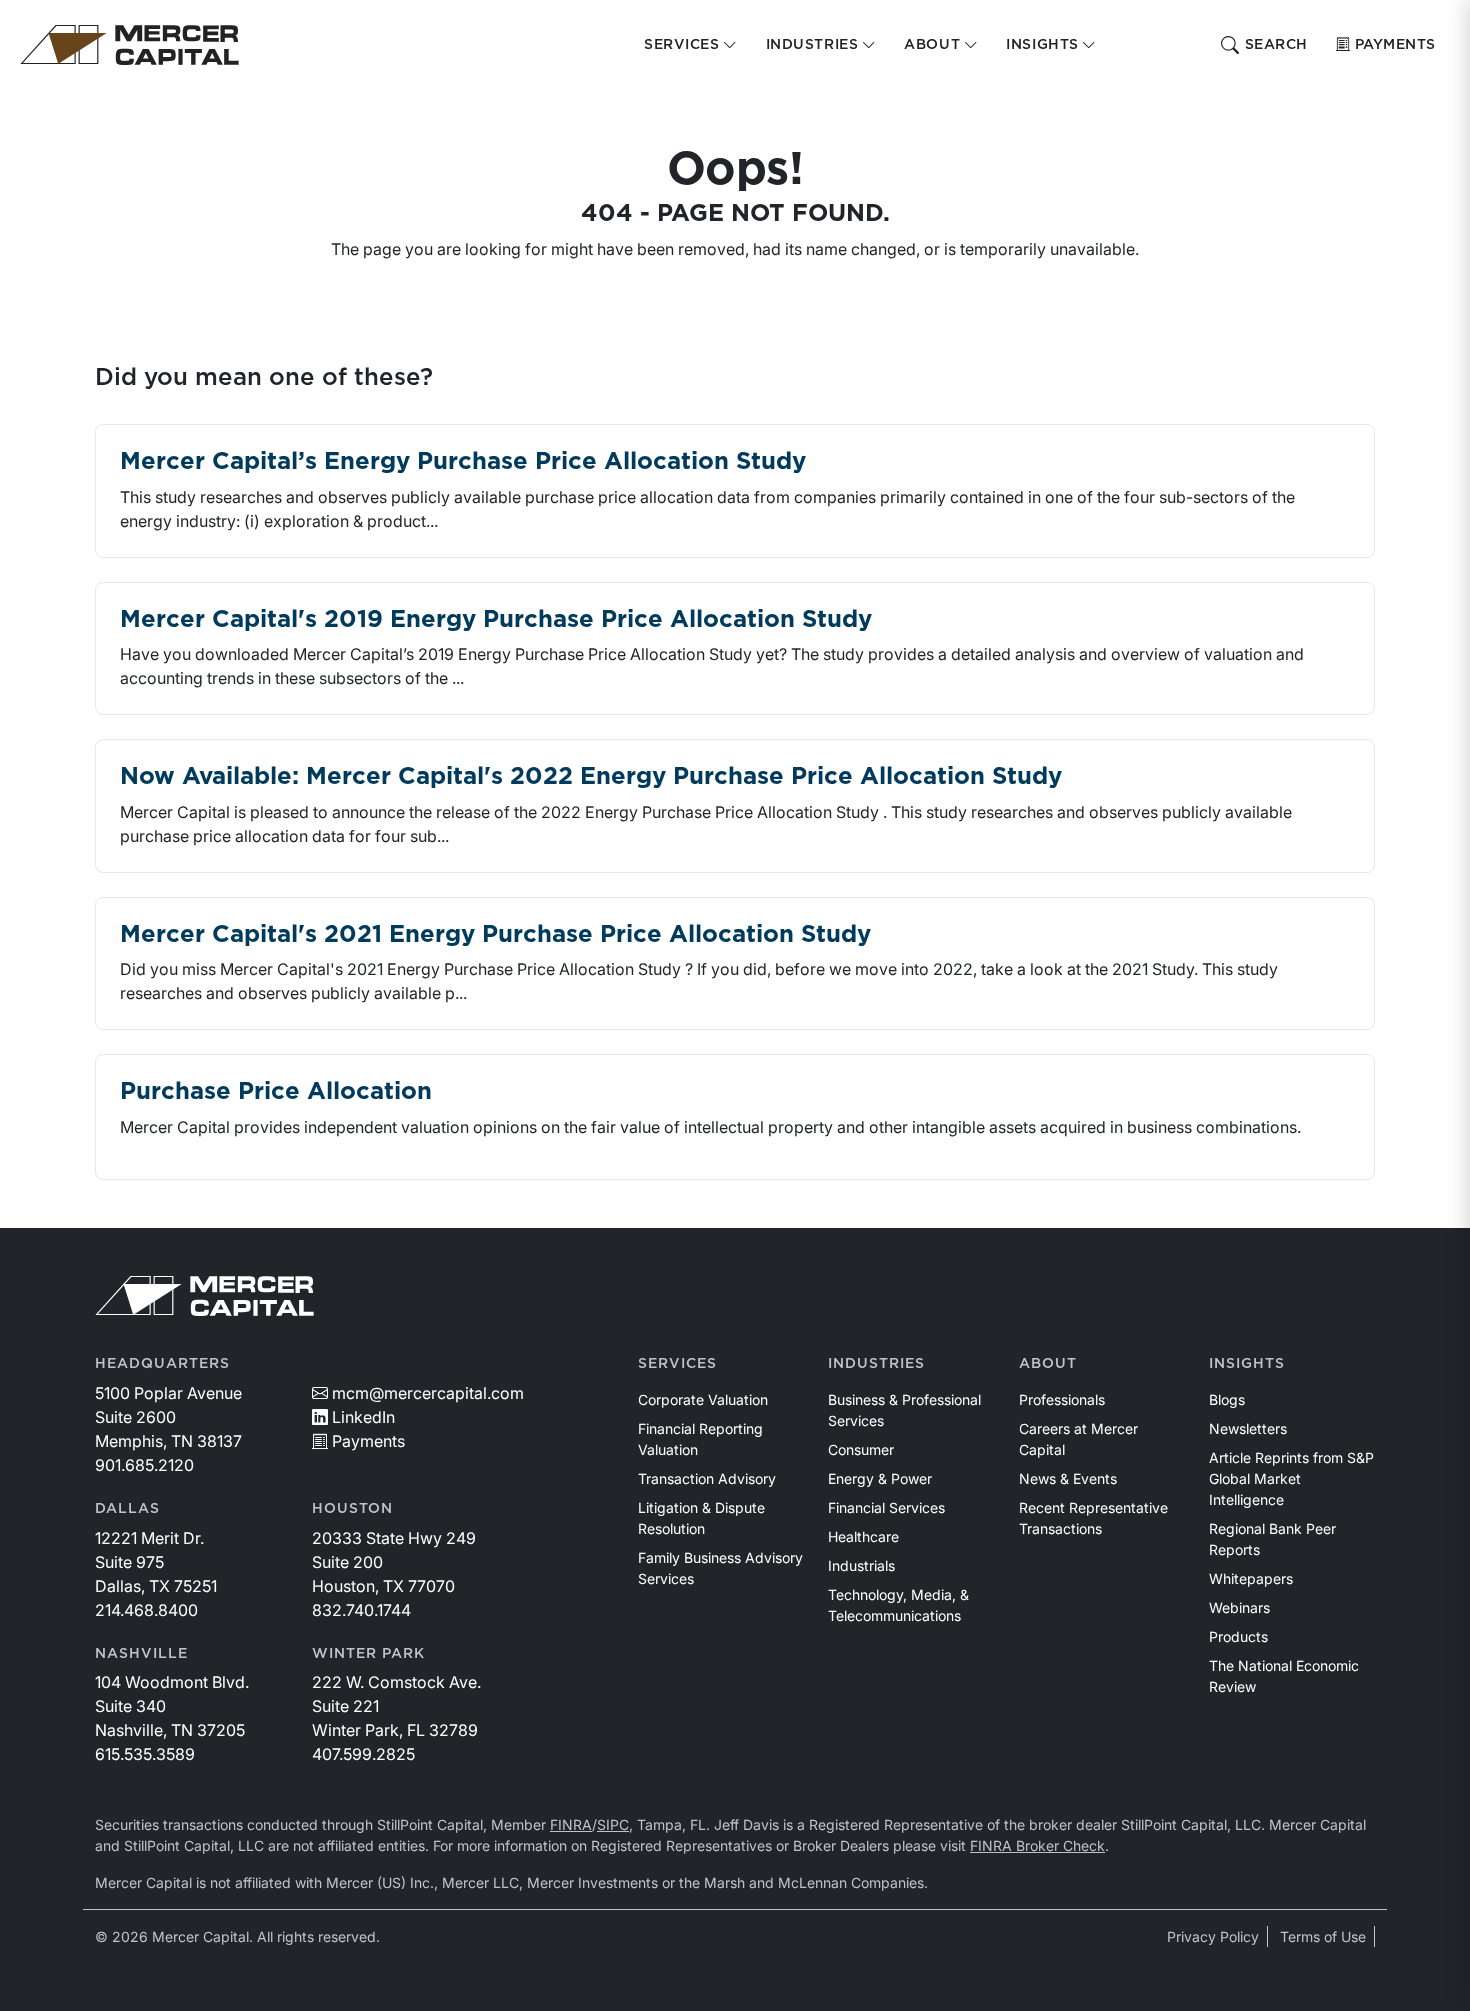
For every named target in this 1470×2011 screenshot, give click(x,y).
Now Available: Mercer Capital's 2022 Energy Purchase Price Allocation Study (591, 777)
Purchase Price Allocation (276, 1092)
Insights (1247, 1364)
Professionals (1062, 1399)
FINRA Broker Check (1037, 1845)
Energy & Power (880, 1478)
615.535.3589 (145, 1754)
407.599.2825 (363, 1754)
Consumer (861, 1449)
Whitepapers (1251, 1578)
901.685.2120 (144, 1465)
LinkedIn (363, 1417)
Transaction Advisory (707, 1478)
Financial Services (886, 1507)
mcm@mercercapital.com (428, 1393)
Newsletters (1248, 1428)
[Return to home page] (129, 45)
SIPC (613, 1824)
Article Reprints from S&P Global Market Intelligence (1291, 1478)
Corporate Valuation (703, 1399)
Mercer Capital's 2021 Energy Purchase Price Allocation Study (495, 935)
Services (677, 1364)
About (1048, 1364)
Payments (1395, 45)
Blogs (1227, 1399)
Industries (876, 1364)
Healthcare (863, 1536)
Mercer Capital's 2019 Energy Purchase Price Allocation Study (496, 620)
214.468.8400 (146, 1610)
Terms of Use (1323, 1936)
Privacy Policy (1213, 1936)
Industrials (861, 1565)
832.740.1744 (361, 1610)
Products (1238, 1636)
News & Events (1068, 1478)
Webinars (1239, 1607)
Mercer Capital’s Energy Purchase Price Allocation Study (463, 462)
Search (1276, 45)
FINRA (571, 1824)
